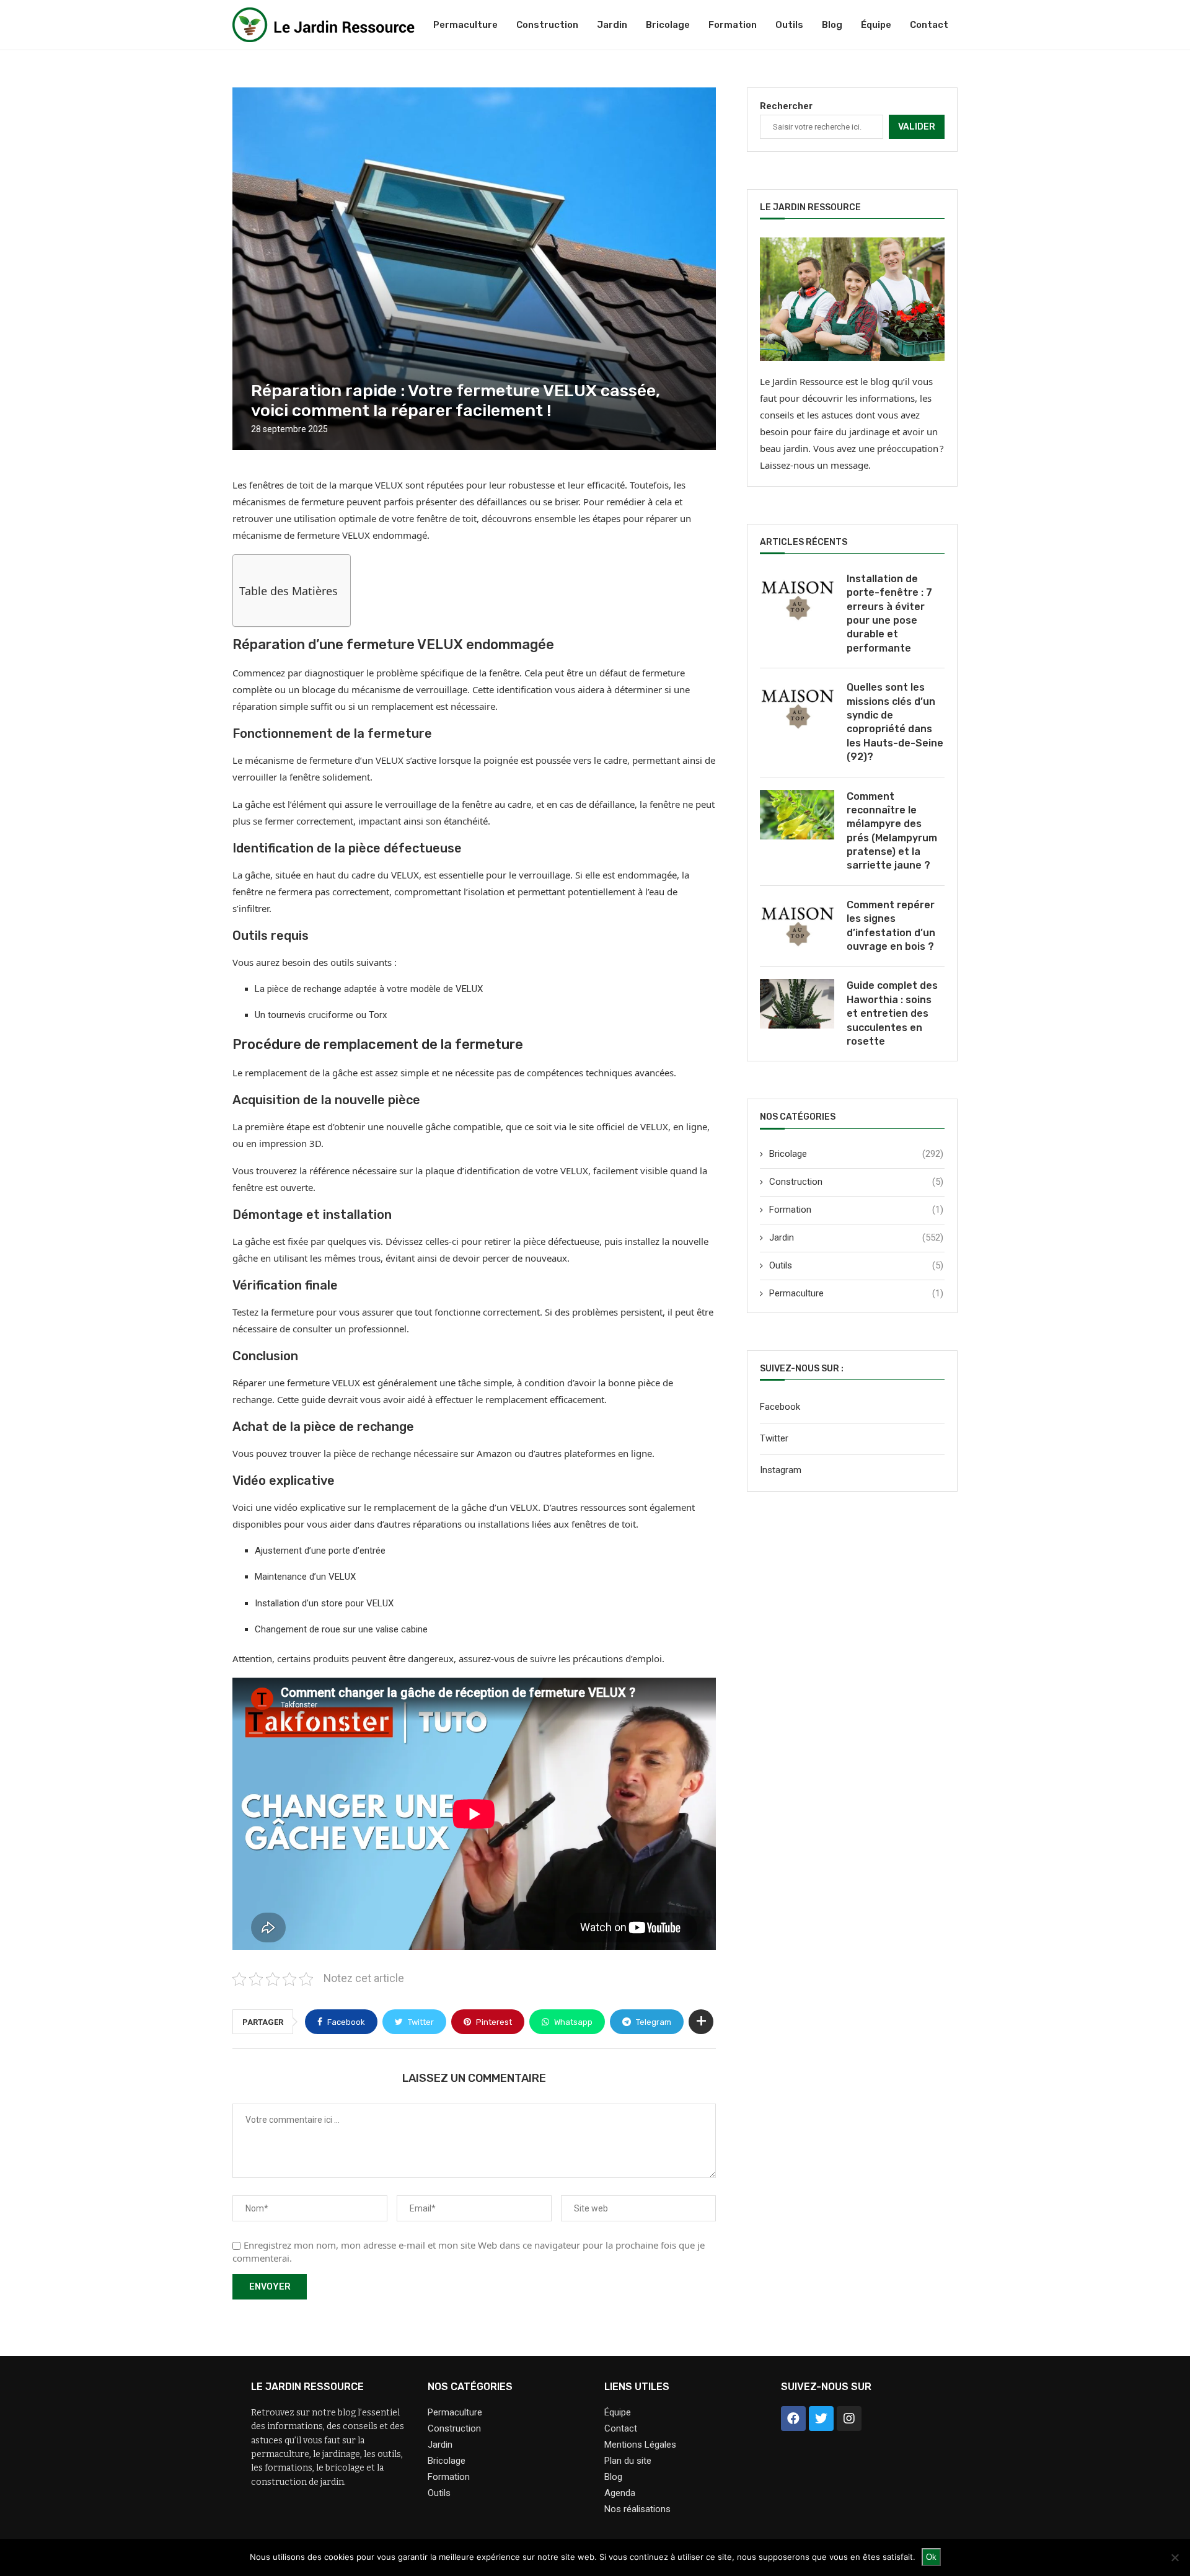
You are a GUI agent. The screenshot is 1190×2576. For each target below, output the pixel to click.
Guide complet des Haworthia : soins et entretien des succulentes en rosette (892, 1013)
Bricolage (668, 25)
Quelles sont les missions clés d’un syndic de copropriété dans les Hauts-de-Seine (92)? (895, 722)
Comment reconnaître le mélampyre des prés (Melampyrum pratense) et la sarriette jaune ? (892, 831)
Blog (832, 25)
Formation (733, 25)
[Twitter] (821, 2419)
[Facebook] (793, 2419)
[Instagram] (849, 2419)
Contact (929, 25)
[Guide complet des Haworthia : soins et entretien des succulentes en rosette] (797, 1004)
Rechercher (786, 106)
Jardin (612, 25)
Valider (917, 127)
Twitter (774, 1438)
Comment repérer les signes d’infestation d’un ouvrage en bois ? (891, 926)
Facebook (780, 1407)
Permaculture (465, 25)
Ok (931, 2557)
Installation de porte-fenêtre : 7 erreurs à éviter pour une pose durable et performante (889, 613)
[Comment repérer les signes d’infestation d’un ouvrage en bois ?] (797, 923)
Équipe (876, 25)
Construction (547, 25)
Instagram (781, 1470)
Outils (789, 25)
